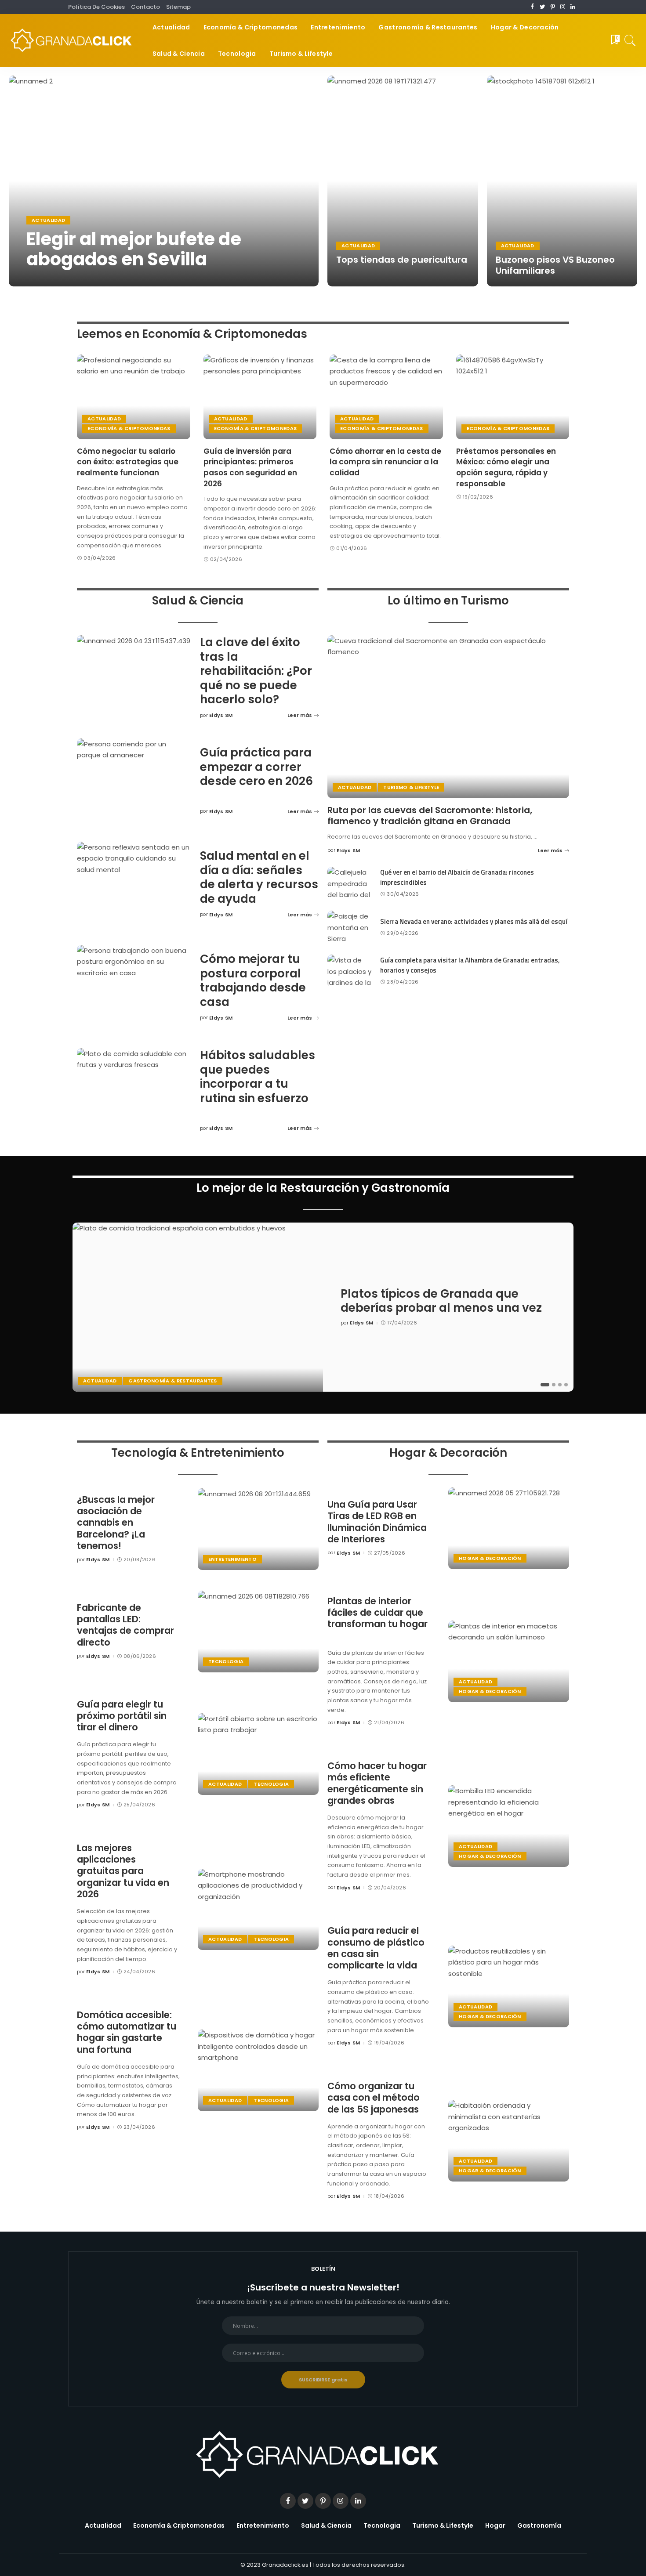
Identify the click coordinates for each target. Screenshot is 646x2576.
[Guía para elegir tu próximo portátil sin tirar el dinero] (258, 1754)
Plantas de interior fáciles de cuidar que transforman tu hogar (377, 1613)
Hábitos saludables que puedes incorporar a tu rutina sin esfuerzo (258, 1077)
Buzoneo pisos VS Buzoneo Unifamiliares (555, 265)
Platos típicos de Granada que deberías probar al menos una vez (441, 1301)
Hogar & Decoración (490, 1558)
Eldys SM (47, 278)
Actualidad (48, 220)
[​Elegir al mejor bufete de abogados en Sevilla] (164, 181)
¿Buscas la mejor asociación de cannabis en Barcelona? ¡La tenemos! (116, 1523)
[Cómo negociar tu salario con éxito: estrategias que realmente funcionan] (134, 397)
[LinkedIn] (573, 7)
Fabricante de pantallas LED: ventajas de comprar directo (125, 1625)
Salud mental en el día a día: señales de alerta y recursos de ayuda (259, 877)
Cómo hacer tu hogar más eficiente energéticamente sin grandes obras (377, 1783)
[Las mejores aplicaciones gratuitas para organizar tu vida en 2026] (258, 1910)
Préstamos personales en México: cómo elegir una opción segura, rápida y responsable (506, 467)
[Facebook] (532, 7)
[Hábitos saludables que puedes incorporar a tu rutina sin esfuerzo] (134, 1091)
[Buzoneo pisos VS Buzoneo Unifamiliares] (562, 181)
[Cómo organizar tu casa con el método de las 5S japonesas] (509, 2141)
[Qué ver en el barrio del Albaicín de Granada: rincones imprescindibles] (349, 883)
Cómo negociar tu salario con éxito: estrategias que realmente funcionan (128, 462)
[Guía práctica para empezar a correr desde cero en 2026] (134, 781)
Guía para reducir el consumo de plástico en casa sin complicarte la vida (376, 1948)
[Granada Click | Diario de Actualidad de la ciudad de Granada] (74, 40)
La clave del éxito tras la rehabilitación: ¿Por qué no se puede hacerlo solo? (256, 671)
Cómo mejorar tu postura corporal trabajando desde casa (253, 980)
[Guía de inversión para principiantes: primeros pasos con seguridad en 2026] (260, 397)
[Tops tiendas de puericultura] (403, 181)
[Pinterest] (553, 7)
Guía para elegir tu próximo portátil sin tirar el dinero (122, 1716)
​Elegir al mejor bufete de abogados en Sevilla (134, 249)
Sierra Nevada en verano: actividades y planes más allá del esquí (474, 921)
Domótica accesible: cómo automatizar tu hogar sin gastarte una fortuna (127, 2032)
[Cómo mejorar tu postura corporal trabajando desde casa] (134, 988)
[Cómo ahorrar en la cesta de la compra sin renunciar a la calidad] (386, 397)
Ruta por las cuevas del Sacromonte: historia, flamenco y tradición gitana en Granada (430, 816)
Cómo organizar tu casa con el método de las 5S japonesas (374, 2098)
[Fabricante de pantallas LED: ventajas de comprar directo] (258, 1632)
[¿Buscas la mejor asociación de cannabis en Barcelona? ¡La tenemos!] (258, 1529)
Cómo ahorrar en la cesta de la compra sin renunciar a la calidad (385, 462)
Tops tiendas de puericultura (402, 260)
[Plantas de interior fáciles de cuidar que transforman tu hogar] (509, 1661)
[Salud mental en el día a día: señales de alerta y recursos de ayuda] (134, 885)
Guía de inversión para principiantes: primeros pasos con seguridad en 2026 (250, 467)
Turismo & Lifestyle (411, 787)
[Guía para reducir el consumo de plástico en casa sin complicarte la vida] (509, 1986)
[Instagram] (563, 7)
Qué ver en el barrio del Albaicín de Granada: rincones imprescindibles (457, 877)
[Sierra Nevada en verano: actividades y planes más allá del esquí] (349, 927)
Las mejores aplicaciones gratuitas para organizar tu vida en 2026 (123, 1871)
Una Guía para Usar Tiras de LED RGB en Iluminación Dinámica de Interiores (377, 1522)
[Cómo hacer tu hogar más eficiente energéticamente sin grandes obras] (509, 1826)
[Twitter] (543, 7)
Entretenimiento (232, 1559)
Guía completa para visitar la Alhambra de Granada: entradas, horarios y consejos (470, 965)
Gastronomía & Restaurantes (172, 1381)
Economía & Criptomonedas (129, 428)
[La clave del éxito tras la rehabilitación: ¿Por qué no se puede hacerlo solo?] (134, 678)
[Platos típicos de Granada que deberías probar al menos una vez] (198, 1307)
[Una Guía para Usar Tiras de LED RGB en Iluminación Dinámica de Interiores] (509, 1528)
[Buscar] (630, 40)
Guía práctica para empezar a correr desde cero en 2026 (256, 767)
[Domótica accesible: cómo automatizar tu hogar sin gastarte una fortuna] (258, 2070)
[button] (545, 1385)
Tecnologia (226, 1661)
